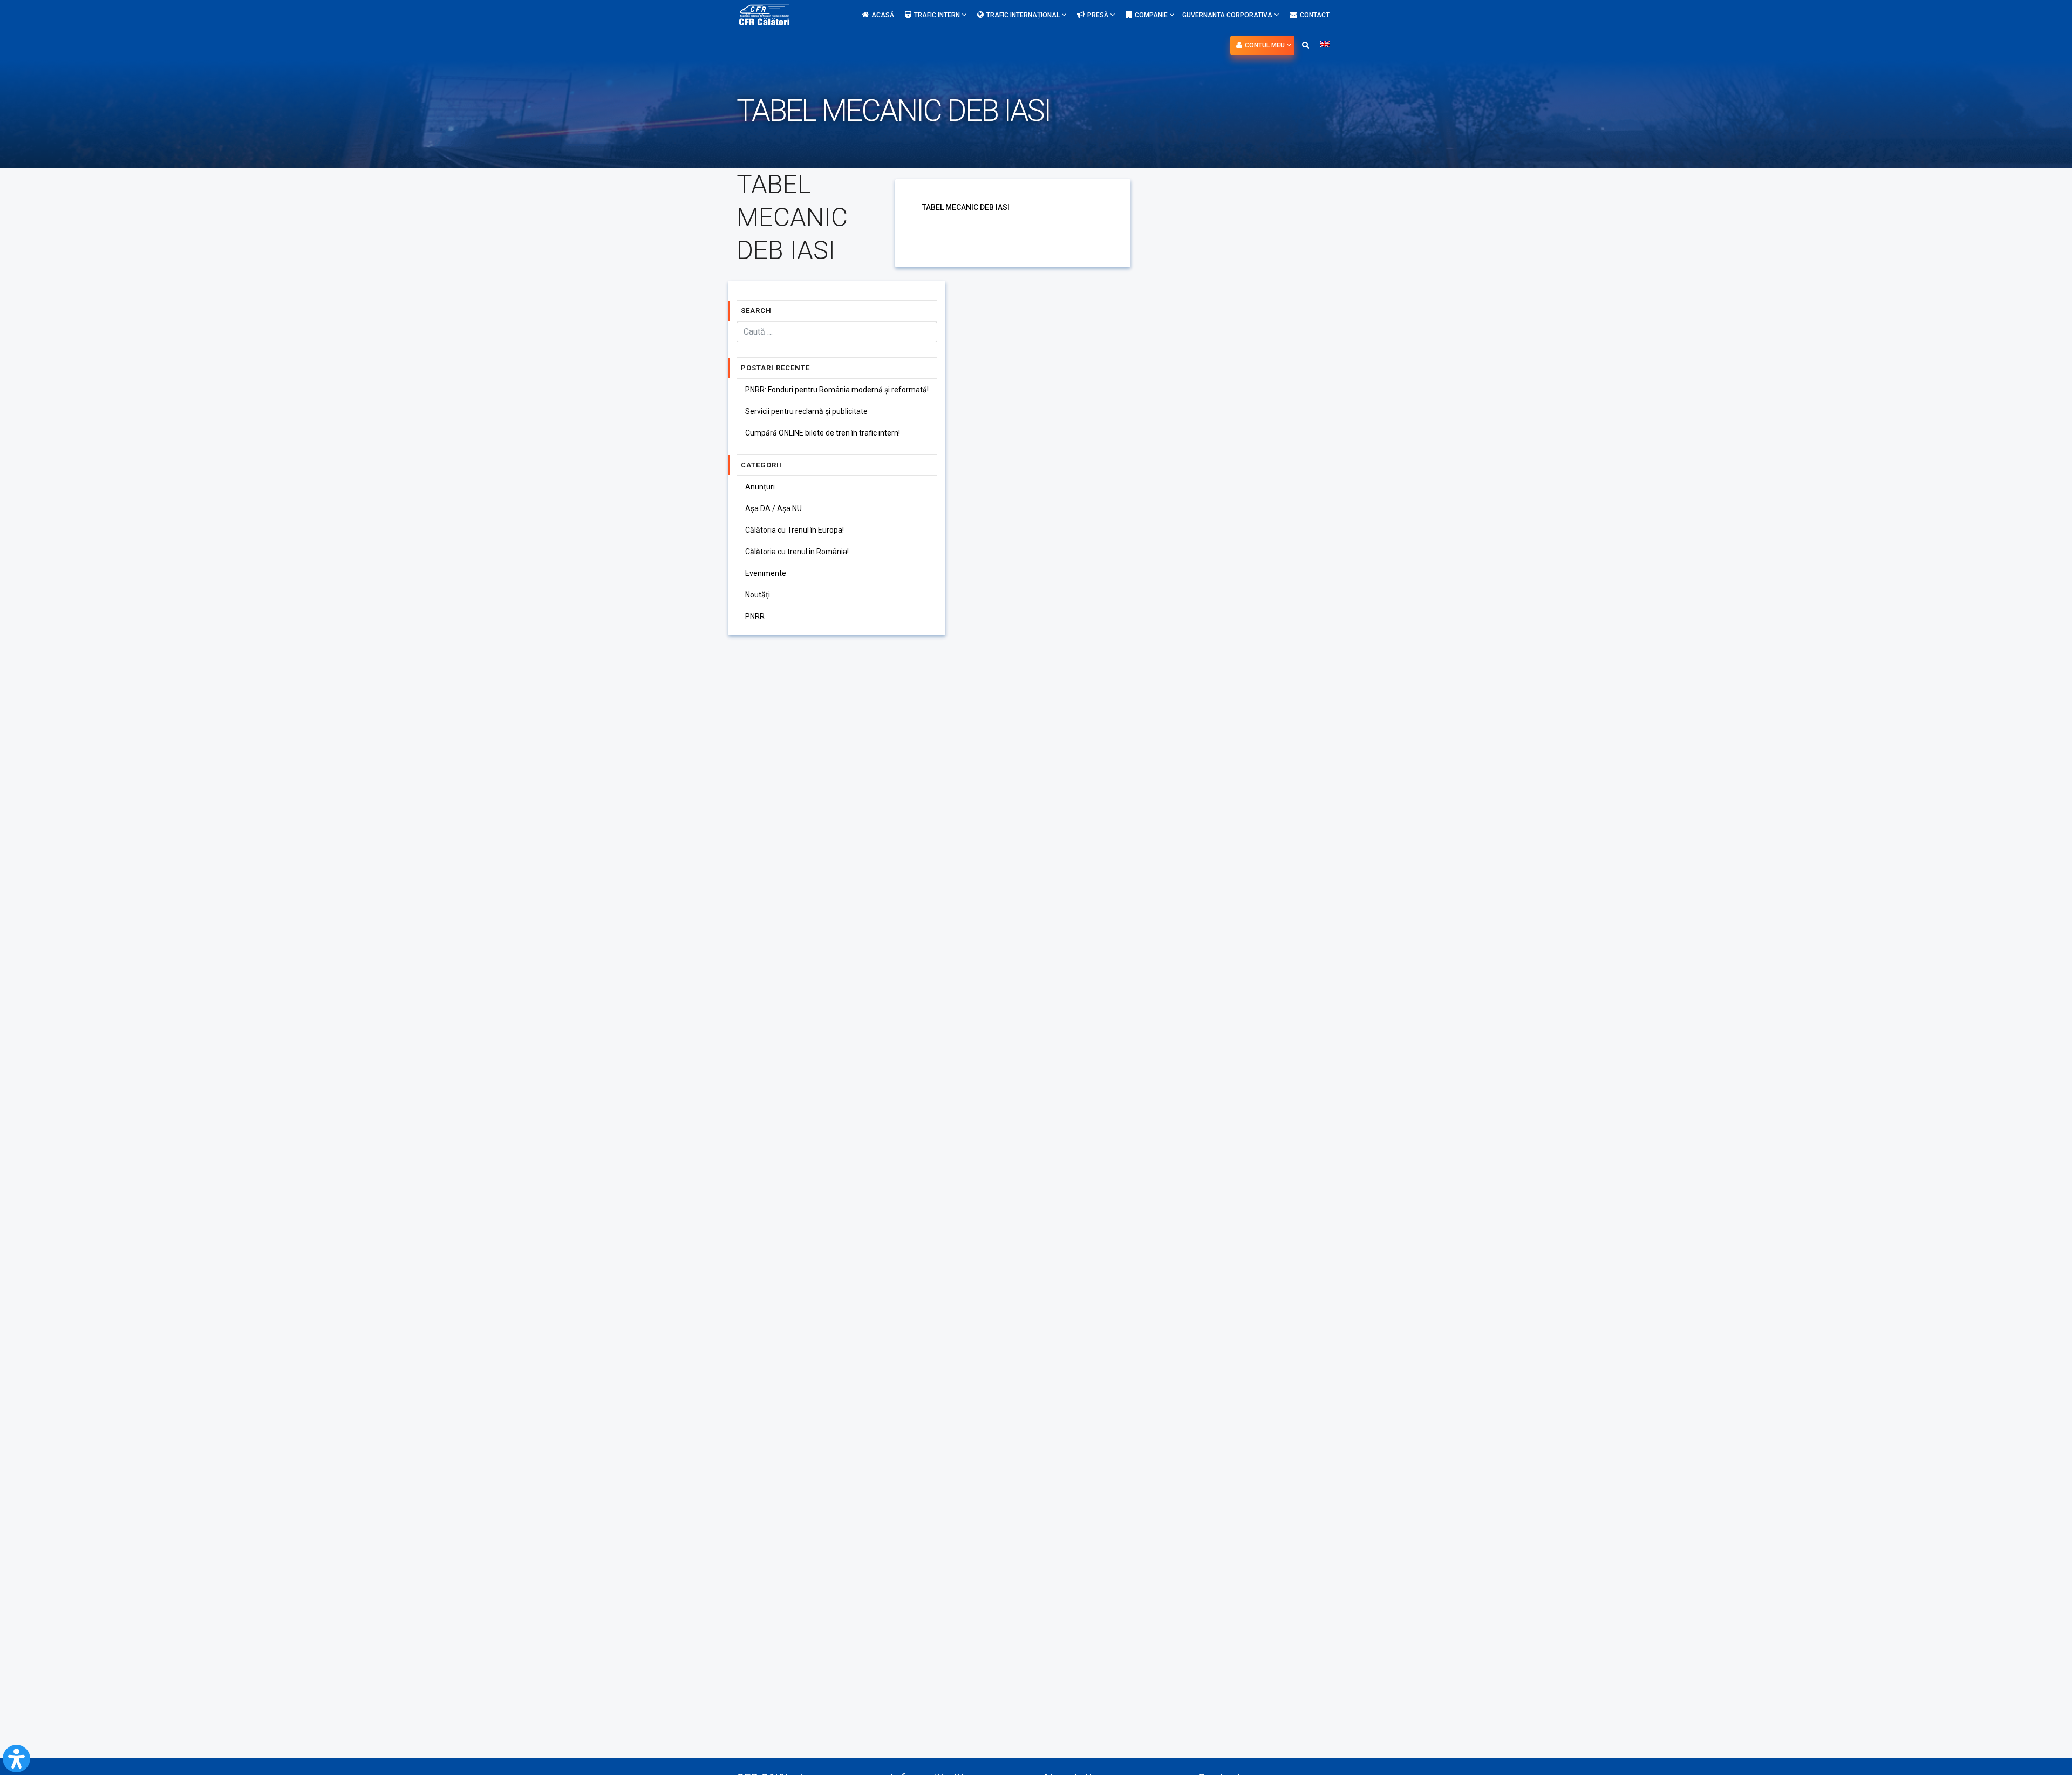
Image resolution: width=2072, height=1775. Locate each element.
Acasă (883, 15)
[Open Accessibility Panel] (16, 1759)
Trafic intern (938, 15)
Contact (1315, 15)
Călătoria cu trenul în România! (797, 552)
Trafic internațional (1024, 15)
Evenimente (766, 573)
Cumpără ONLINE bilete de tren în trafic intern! (823, 433)
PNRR (755, 616)
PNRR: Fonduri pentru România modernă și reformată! (837, 390)
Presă (1099, 15)
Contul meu (1266, 45)
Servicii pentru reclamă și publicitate (806, 411)
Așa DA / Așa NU (773, 508)
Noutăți (758, 595)
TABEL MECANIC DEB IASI (966, 207)
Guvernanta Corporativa (1228, 15)
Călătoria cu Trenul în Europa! (795, 530)
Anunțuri (760, 487)
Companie (1152, 15)
